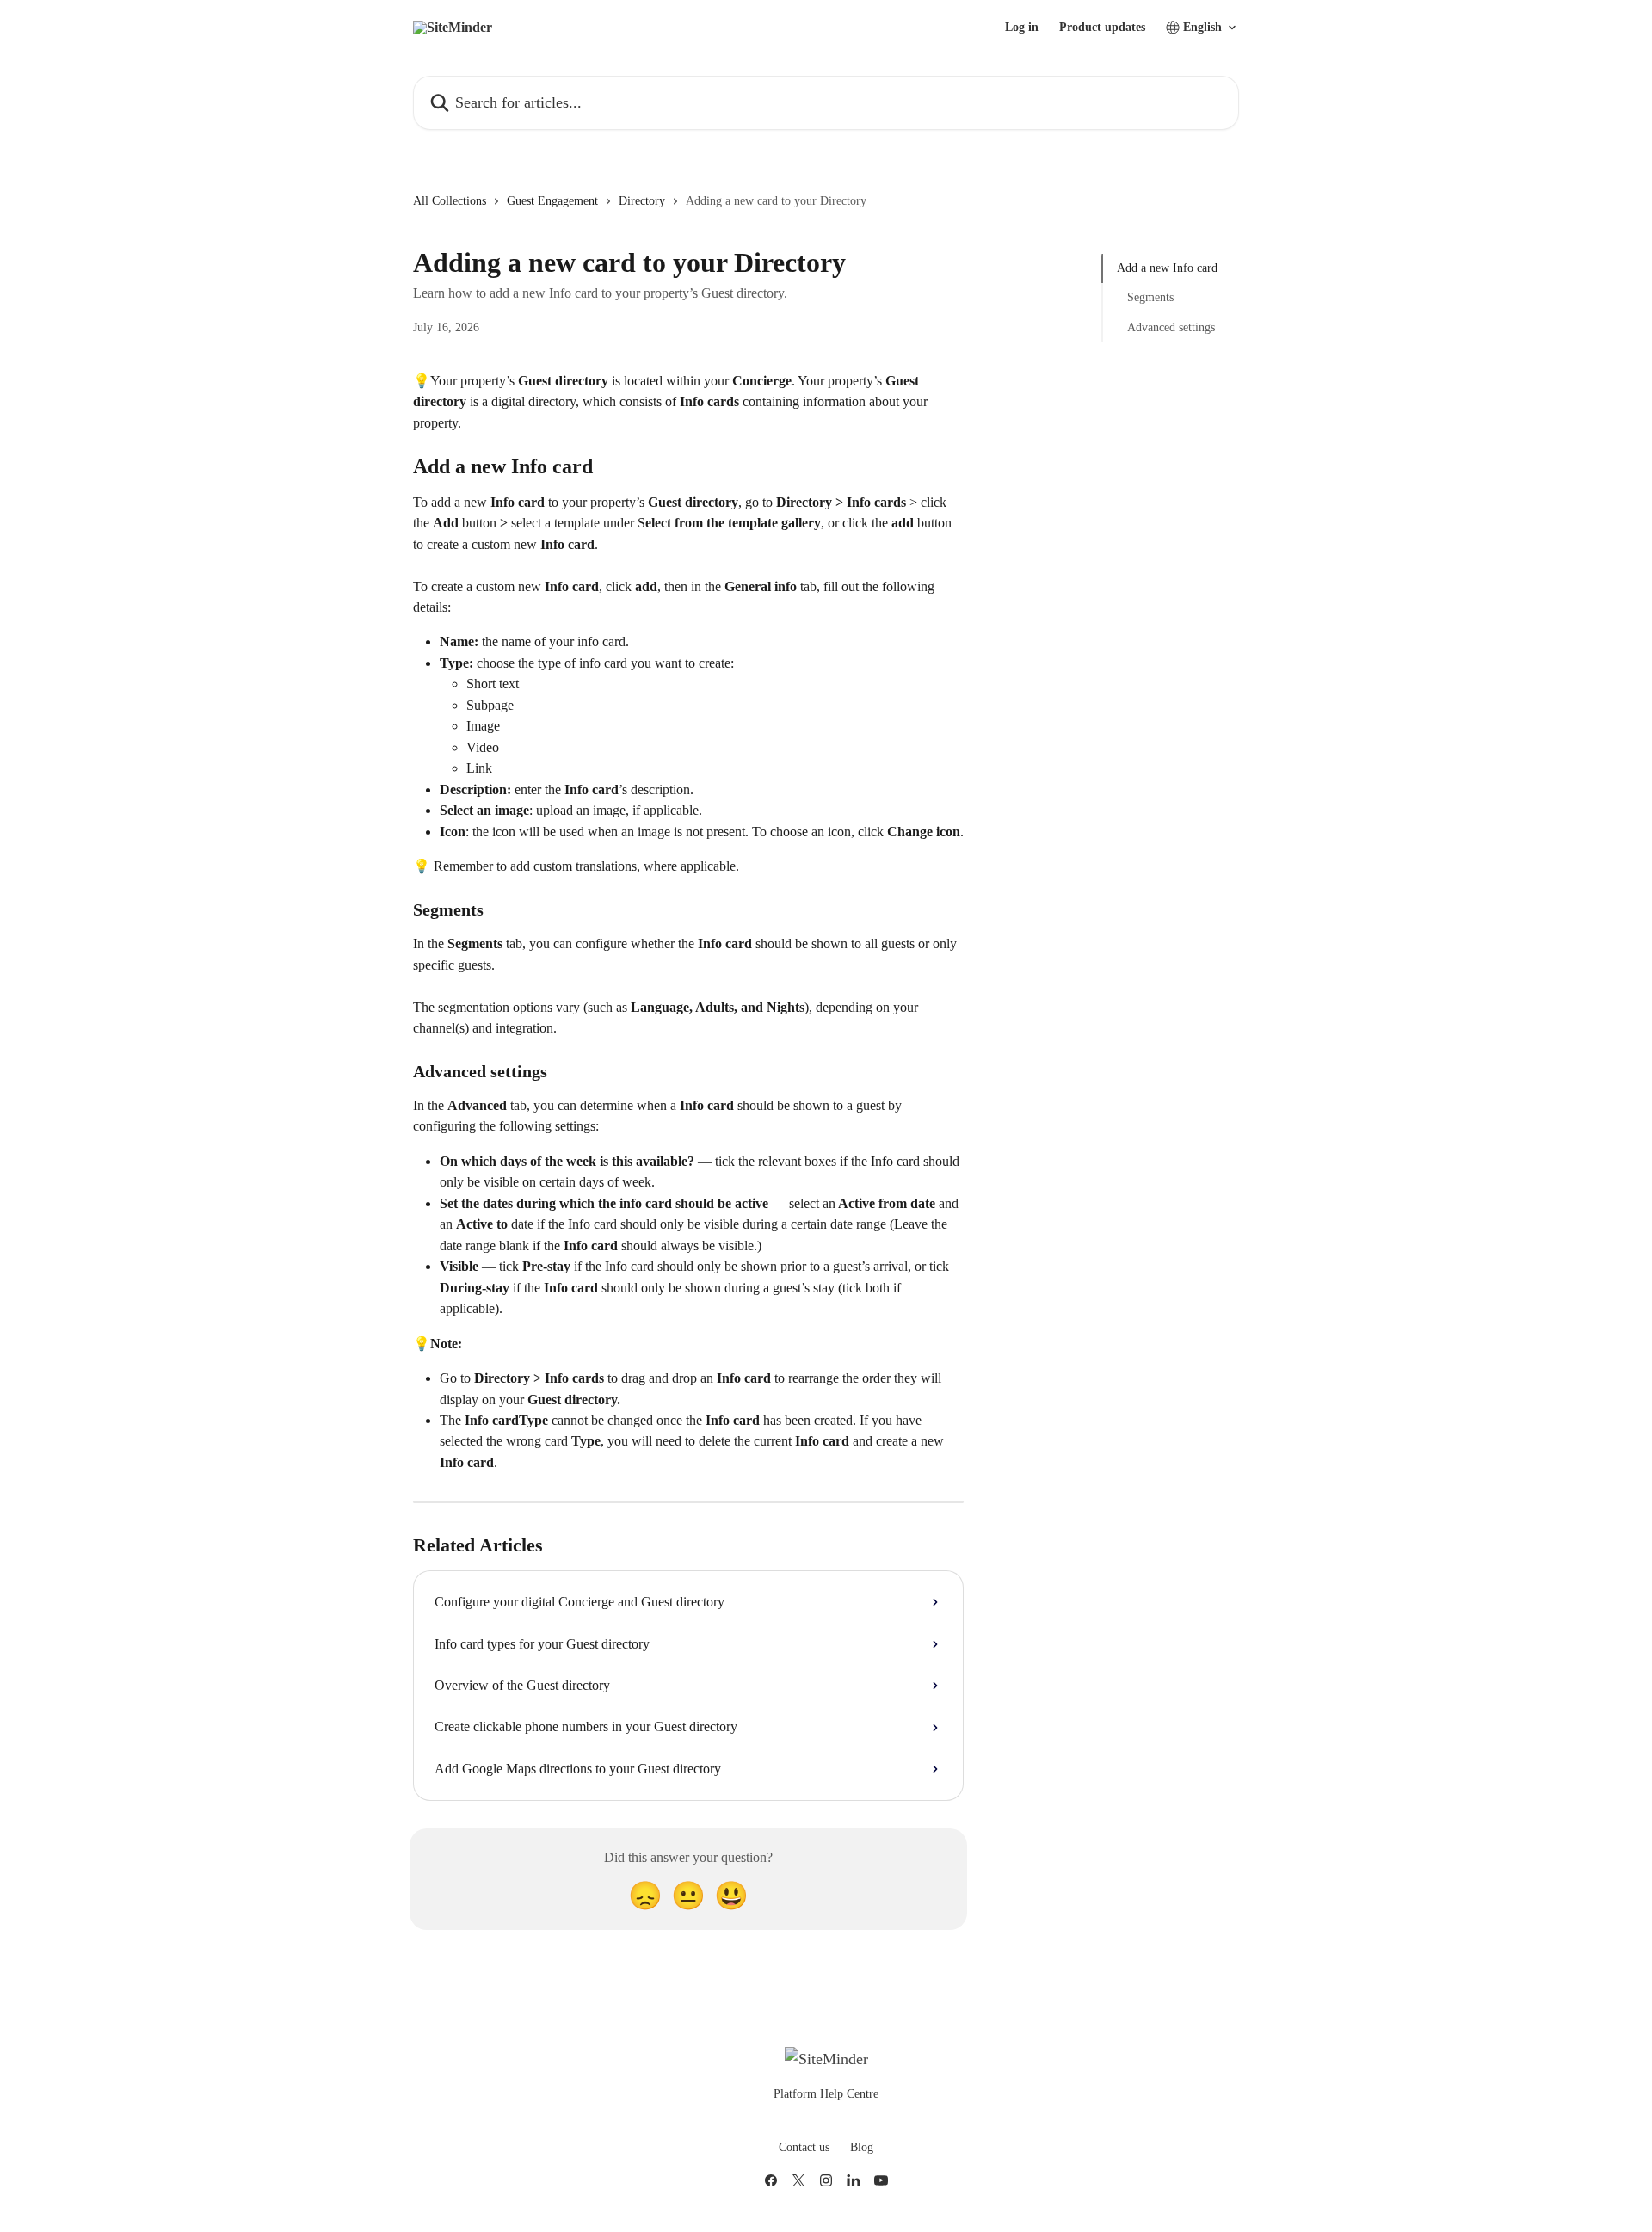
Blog (862, 2147)
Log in (1022, 28)
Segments (1150, 297)
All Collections (450, 201)
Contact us (804, 2147)
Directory (642, 201)
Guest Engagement (552, 201)
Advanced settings (1171, 327)
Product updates (1102, 28)
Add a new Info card (1167, 268)
